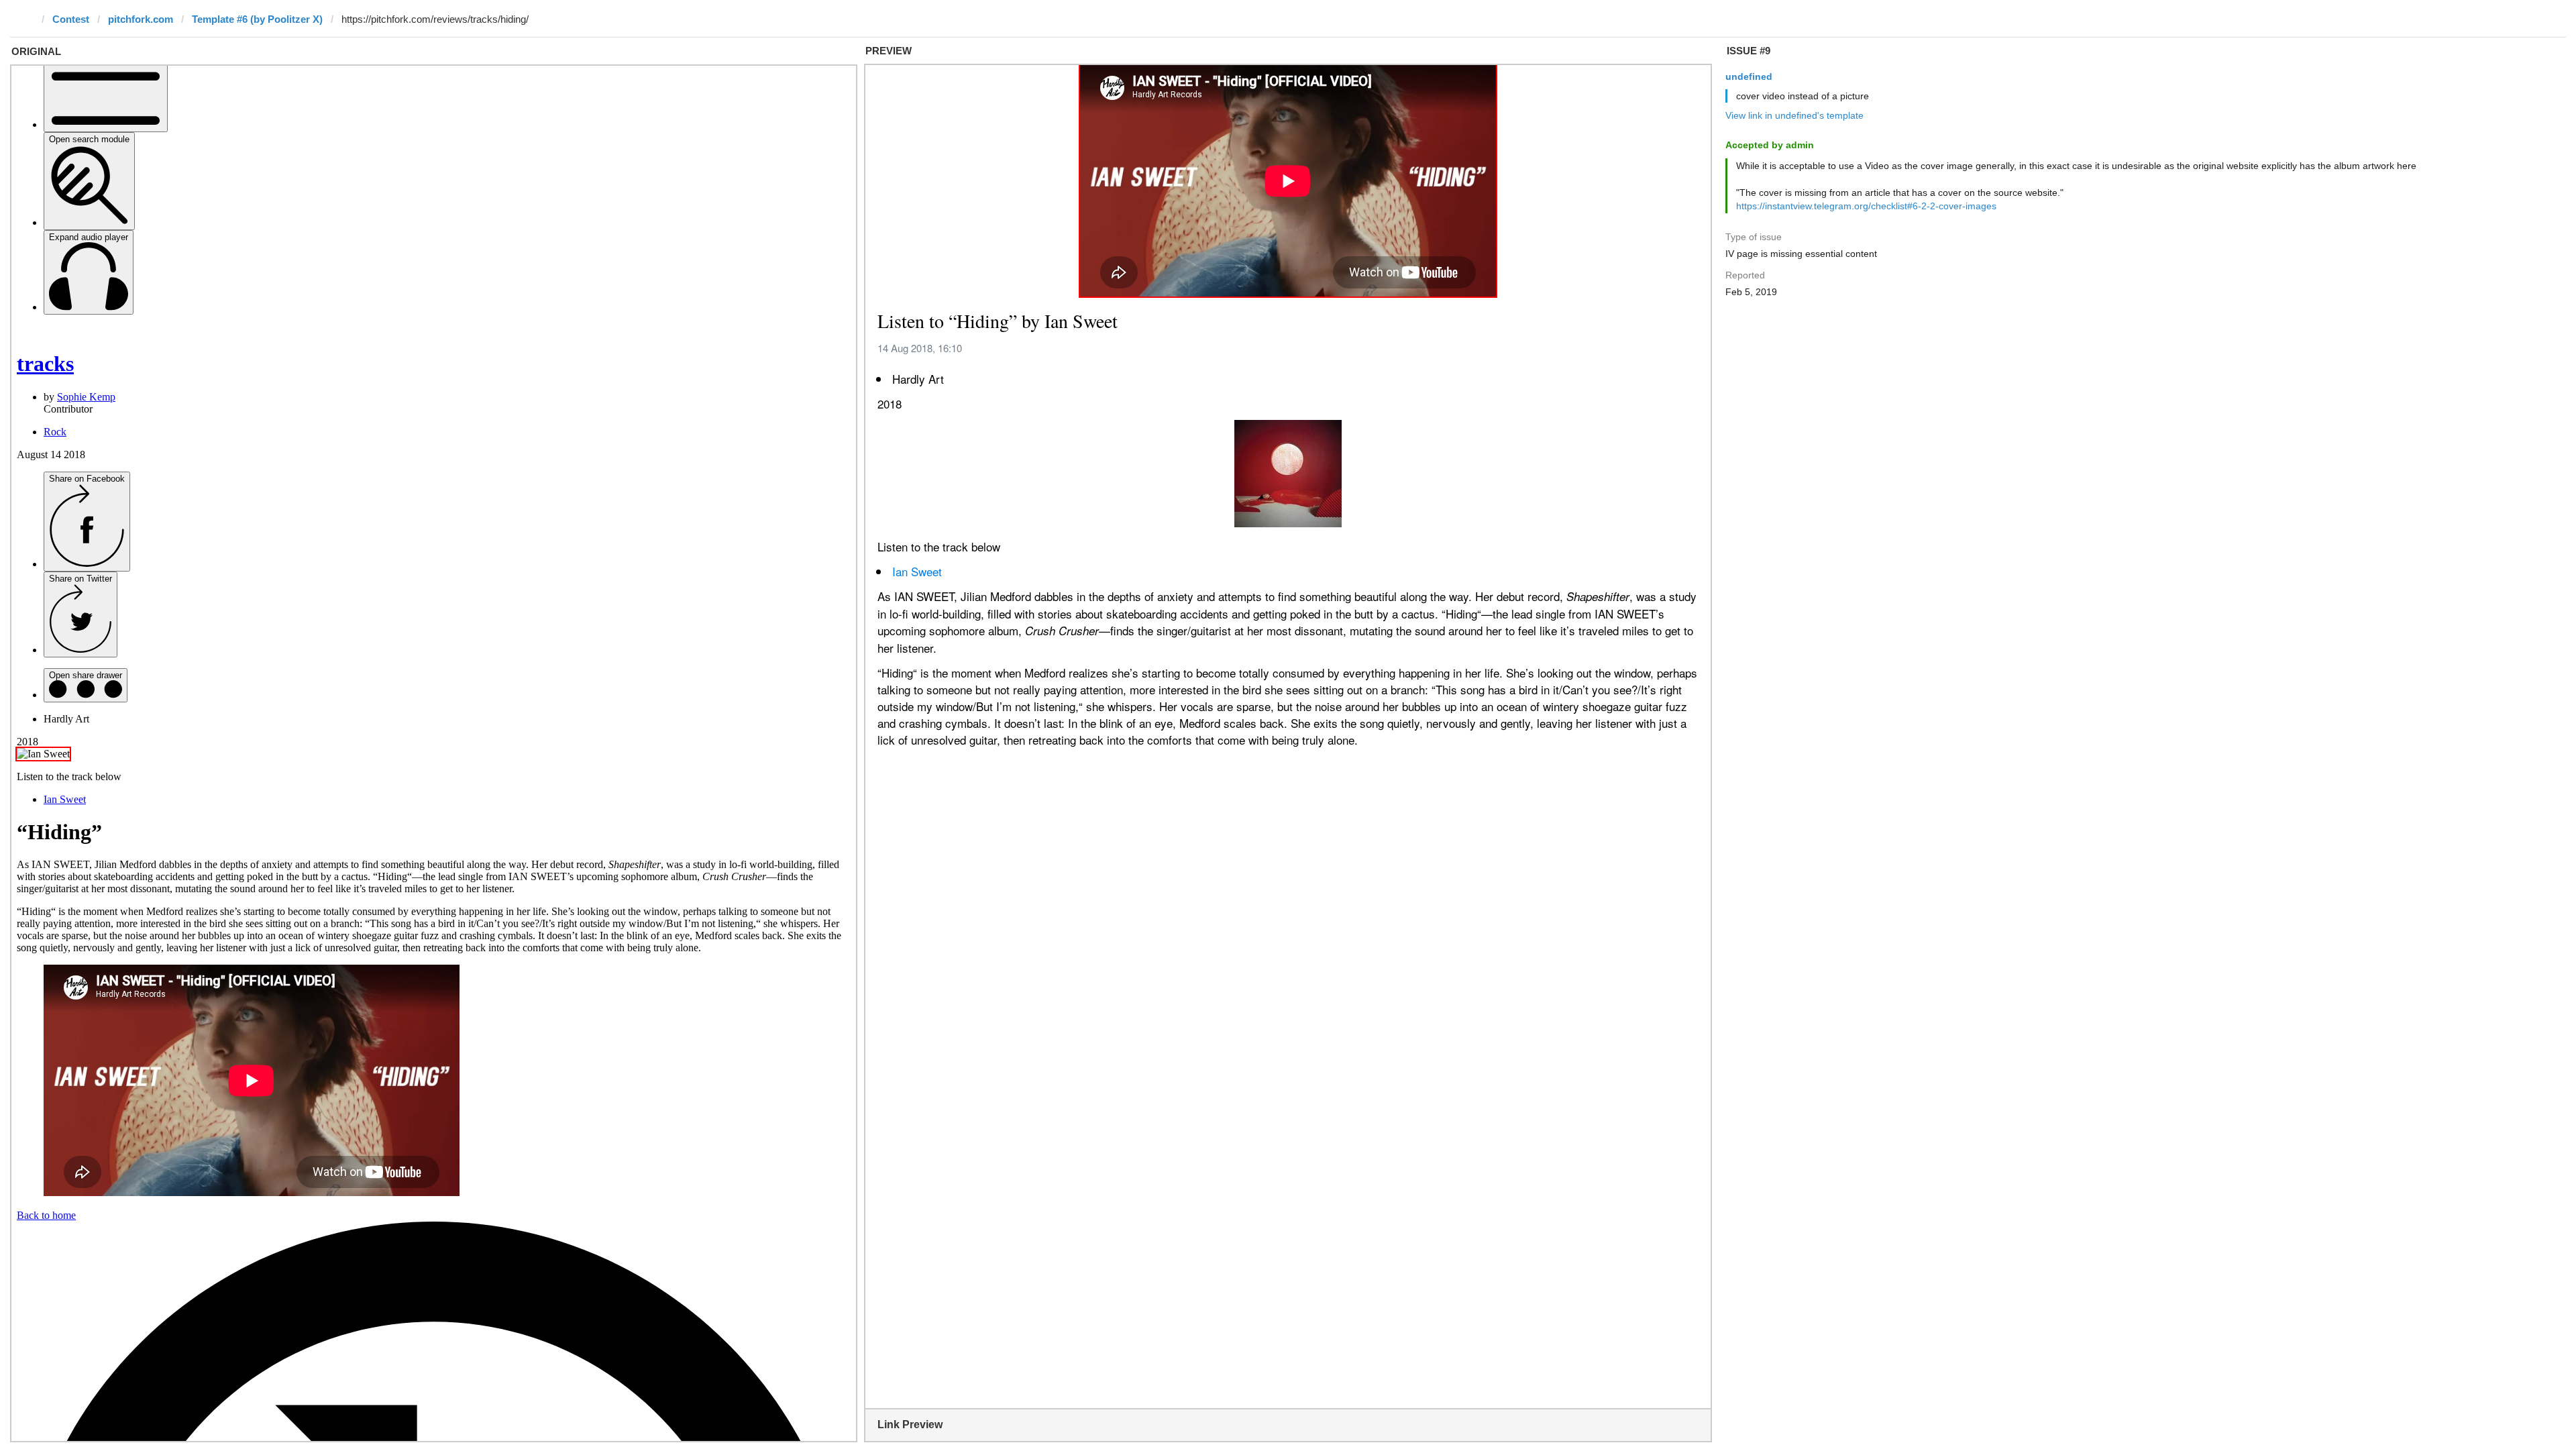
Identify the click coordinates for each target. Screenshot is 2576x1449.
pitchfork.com (141, 19)
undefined (1749, 76)
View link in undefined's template (1794, 115)
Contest (71, 19)
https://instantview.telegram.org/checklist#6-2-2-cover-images (1866, 206)
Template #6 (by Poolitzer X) (257, 19)
